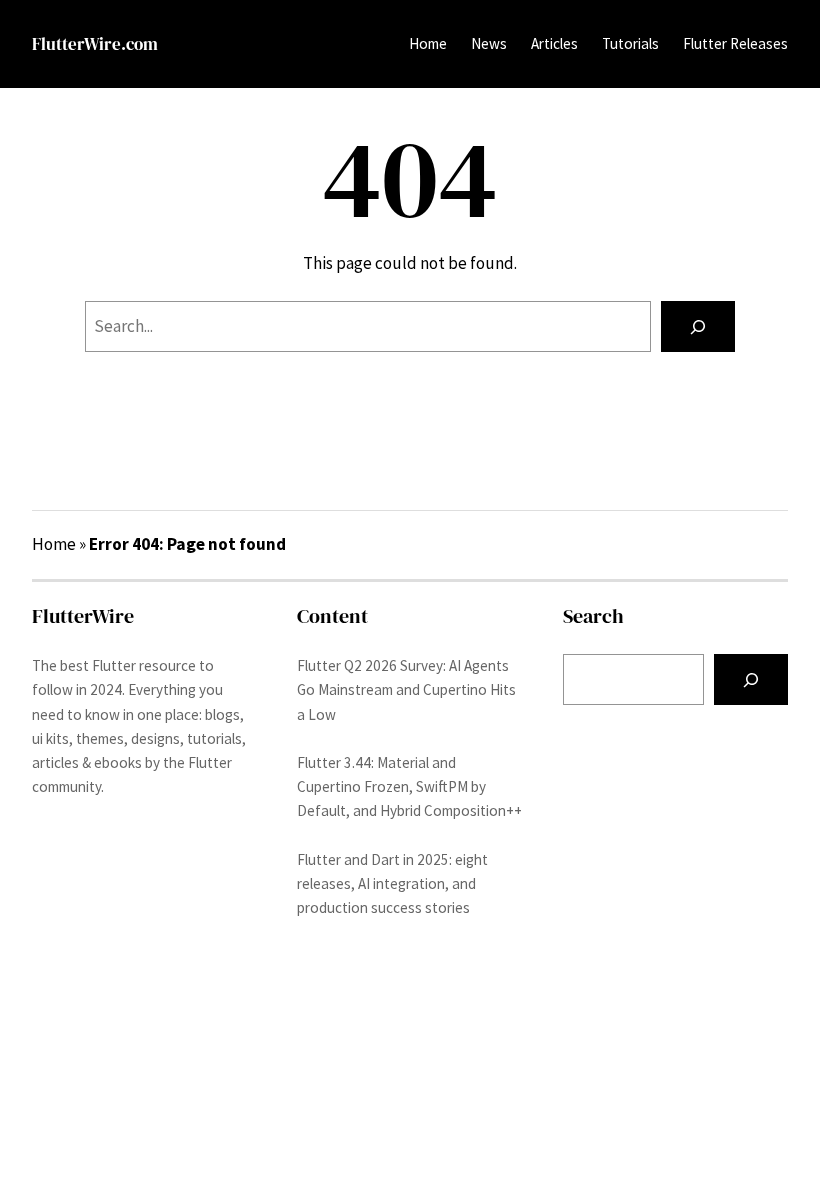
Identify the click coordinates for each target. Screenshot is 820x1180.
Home (428, 43)
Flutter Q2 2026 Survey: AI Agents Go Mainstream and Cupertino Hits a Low (406, 689)
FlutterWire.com (95, 44)
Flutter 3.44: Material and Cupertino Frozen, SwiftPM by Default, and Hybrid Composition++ (409, 786)
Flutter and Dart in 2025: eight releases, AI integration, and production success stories (392, 883)
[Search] (698, 326)
